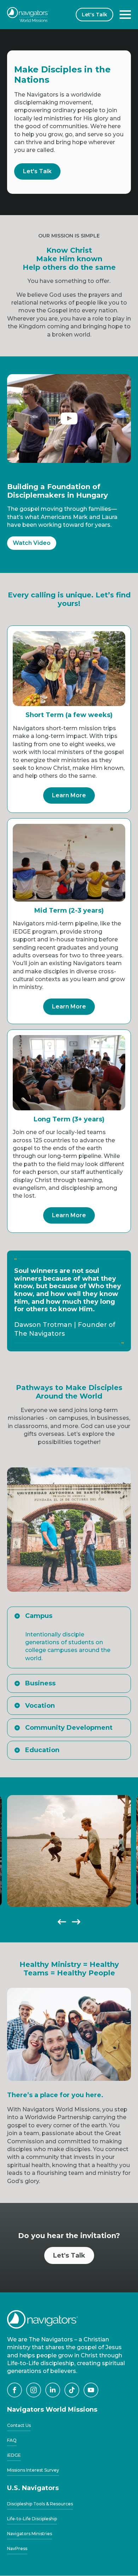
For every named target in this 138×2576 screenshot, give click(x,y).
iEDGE (14, 2455)
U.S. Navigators (33, 2488)
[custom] (15, 2390)
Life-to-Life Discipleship (32, 2519)
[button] (62, 1922)
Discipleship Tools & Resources (40, 2504)
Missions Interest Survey (33, 2470)
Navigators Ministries (30, 2534)
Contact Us (19, 2426)
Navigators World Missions (52, 2410)
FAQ (12, 2441)
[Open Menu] (125, 15)
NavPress (17, 2549)
